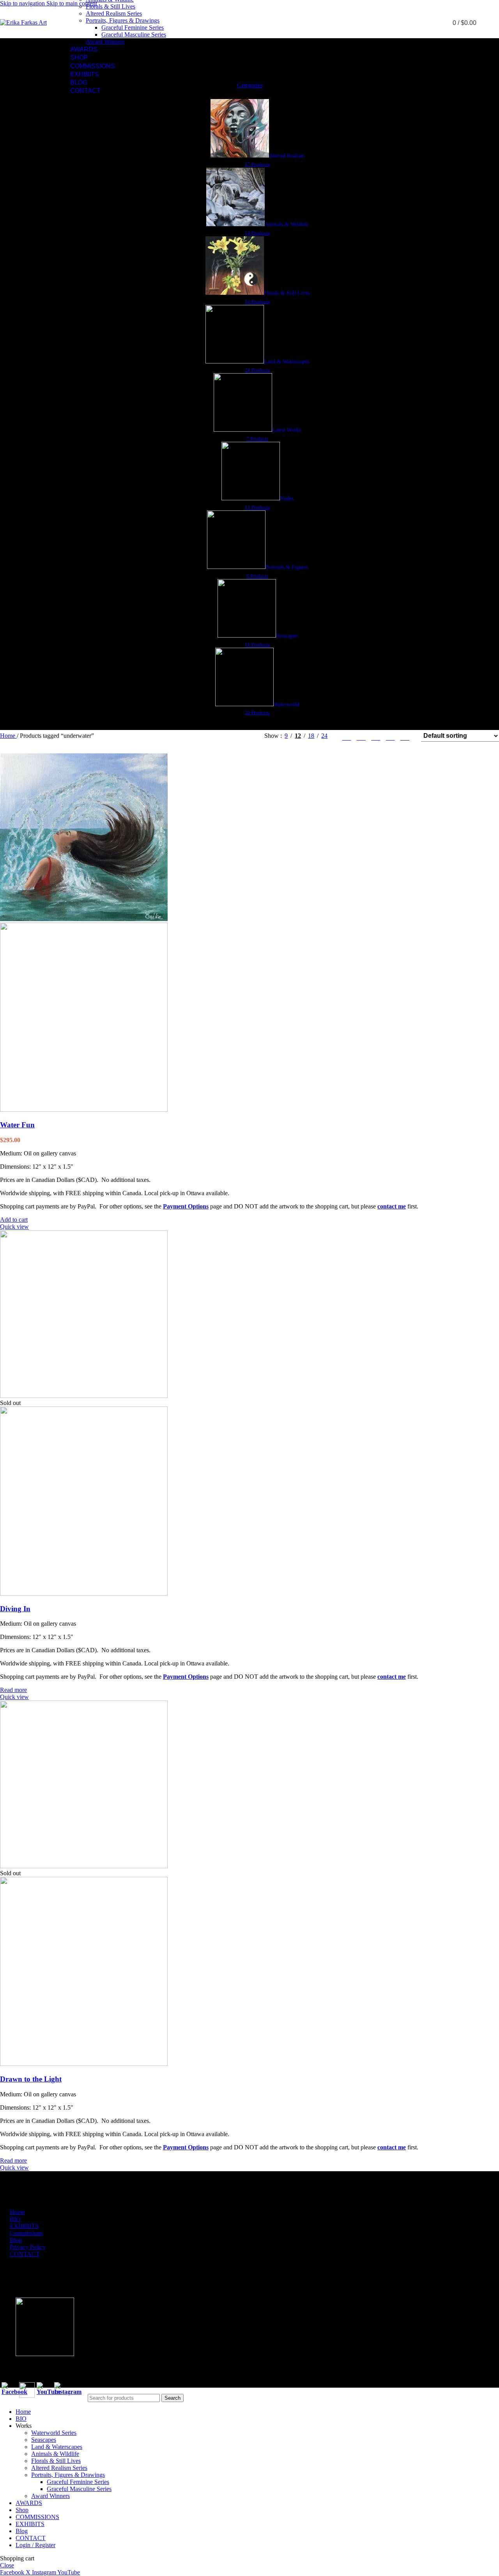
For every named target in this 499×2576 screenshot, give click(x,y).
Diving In (15, 1609)
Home (8, 736)
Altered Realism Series (114, 13)
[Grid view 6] (376, 736)
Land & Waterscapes (57, 2447)
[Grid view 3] (390, 736)
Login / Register (35, 2545)
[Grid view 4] (405, 736)
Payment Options (186, 1206)
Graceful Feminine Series (133, 27)
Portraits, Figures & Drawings (123, 20)
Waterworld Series (54, 2433)
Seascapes (44, 2440)
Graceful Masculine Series (134, 35)
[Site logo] (23, 22)
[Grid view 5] (361, 736)
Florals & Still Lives (111, 6)
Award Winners (105, 42)
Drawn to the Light (31, 2079)
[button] (14, 1220)
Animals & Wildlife (55, 2454)
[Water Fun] (84, 919)
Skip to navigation (23, 3)
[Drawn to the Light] (84, 1866)
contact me (392, 1206)
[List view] (346, 736)
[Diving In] (84, 1396)
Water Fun (17, 1125)
